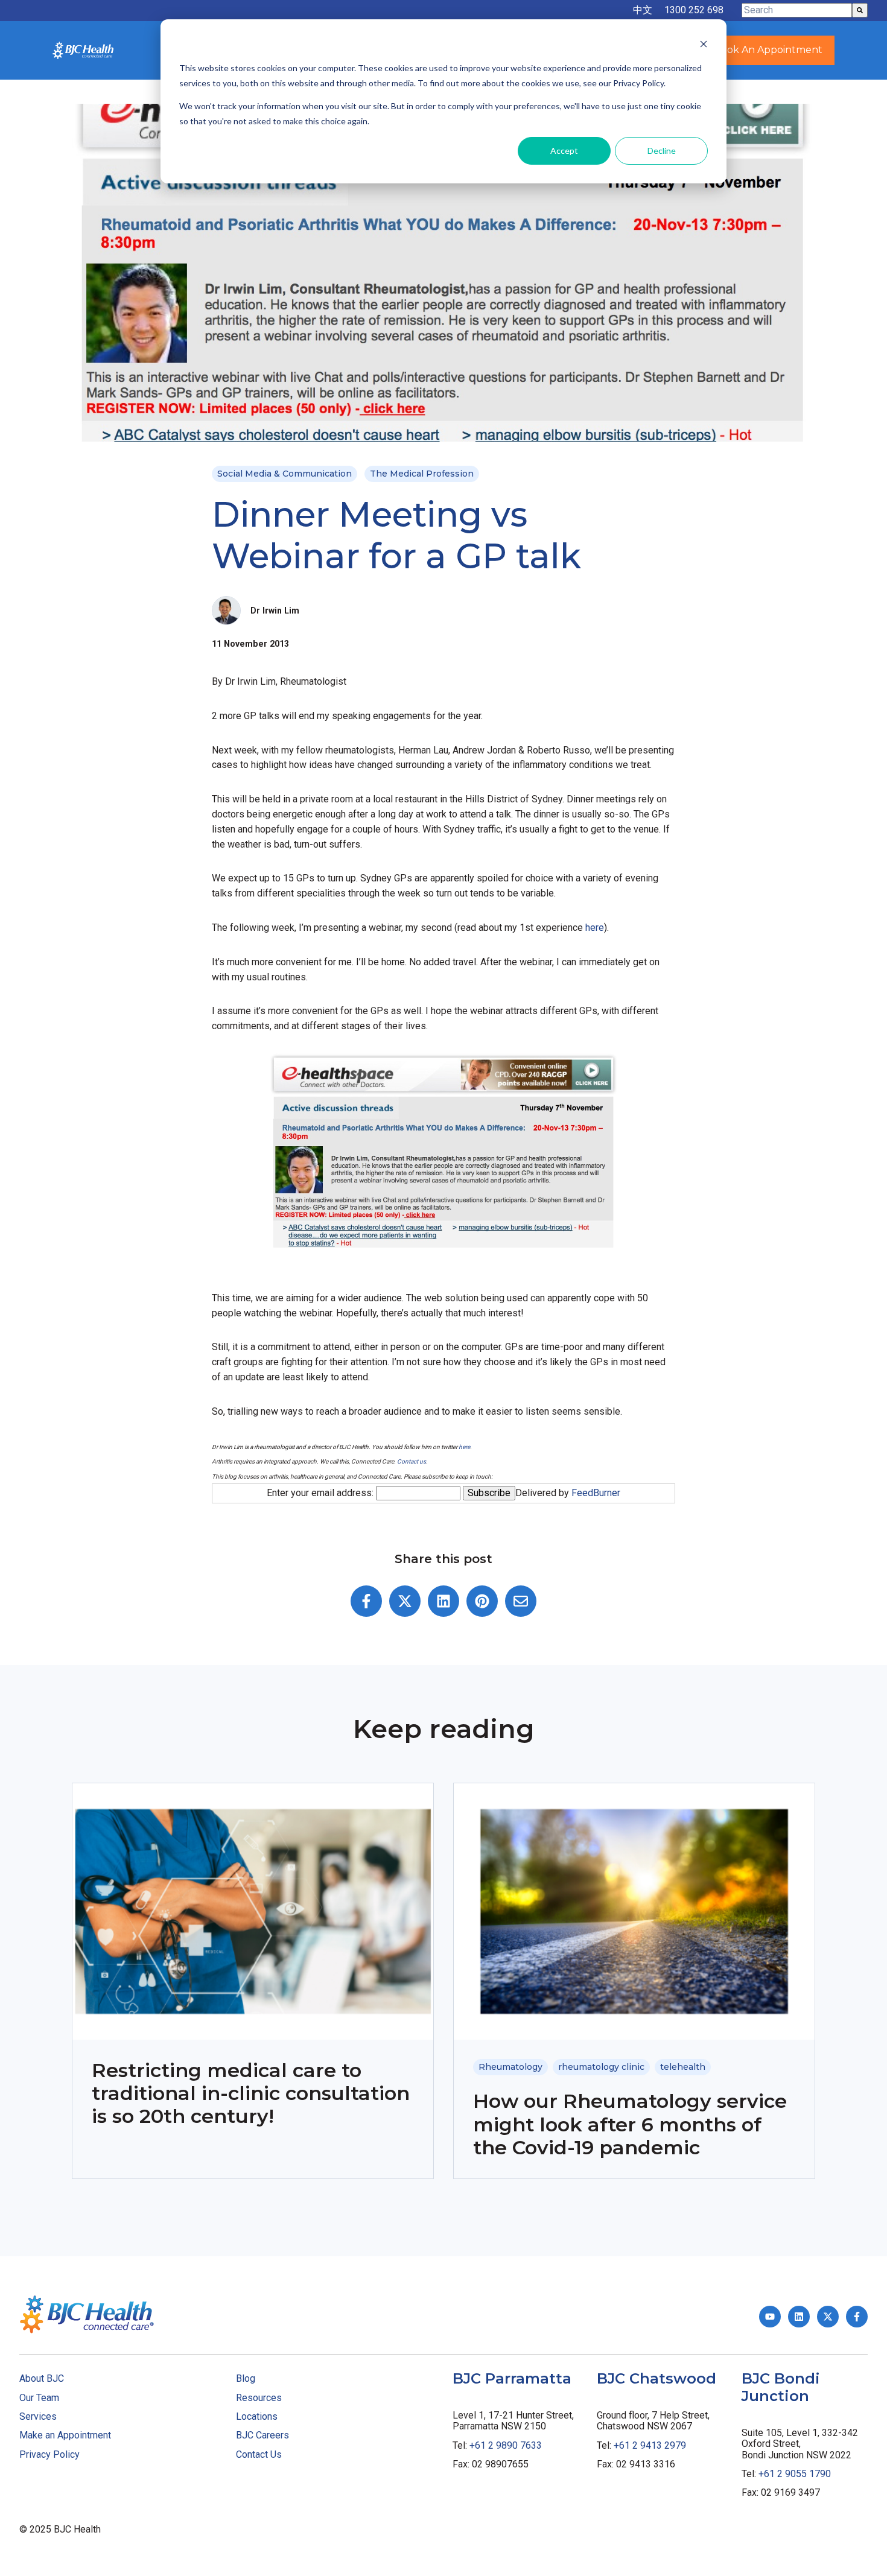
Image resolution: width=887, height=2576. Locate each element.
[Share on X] (405, 1601)
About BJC (42, 2378)
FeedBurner (596, 1493)
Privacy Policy (49, 2454)
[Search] (860, 10)
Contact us (412, 1461)
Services (38, 2416)
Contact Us (259, 2454)
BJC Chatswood (657, 2378)
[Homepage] (83, 50)
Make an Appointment (65, 2435)
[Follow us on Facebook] (857, 2317)
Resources (259, 2398)
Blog (246, 2378)
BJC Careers (262, 2435)
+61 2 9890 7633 (506, 2445)
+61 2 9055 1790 (795, 2474)
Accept (564, 151)
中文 (643, 10)
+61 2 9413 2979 (650, 2445)
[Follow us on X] (828, 2317)
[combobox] (797, 10)
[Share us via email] (521, 1601)
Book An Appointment (768, 50)
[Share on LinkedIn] (443, 1601)
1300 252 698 (694, 10)
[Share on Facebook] (366, 1601)
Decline (662, 151)
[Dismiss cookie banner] (704, 46)
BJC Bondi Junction (781, 2387)
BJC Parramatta (512, 2378)
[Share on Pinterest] (482, 1601)
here (595, 928)
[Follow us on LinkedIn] (799, 2317)
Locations (257, 2416)
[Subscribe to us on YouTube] (770, 2317)
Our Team (39, 2398)
